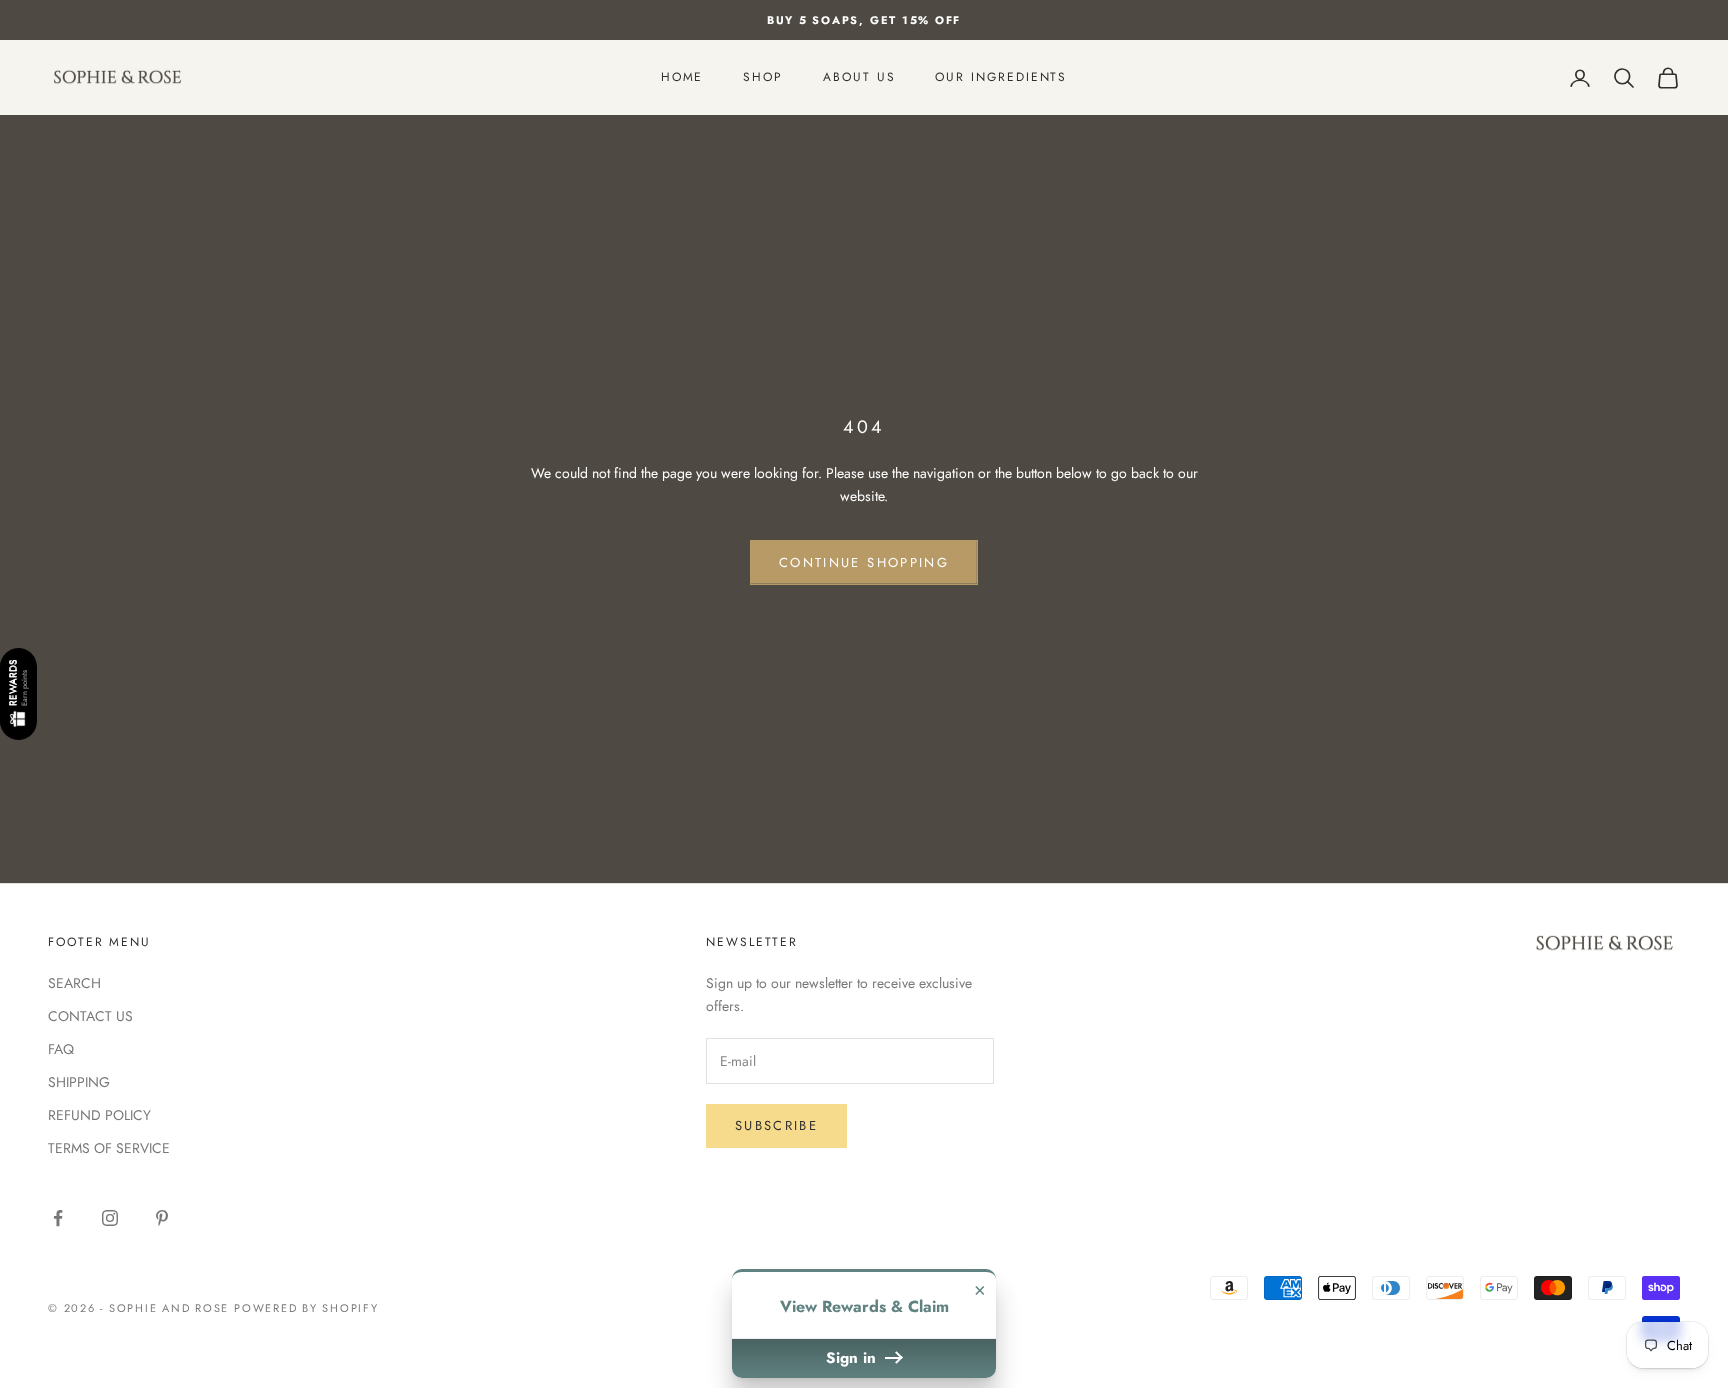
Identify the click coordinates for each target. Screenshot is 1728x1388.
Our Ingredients (1001, 78)
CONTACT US (90, 1016)
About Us (859, 78)
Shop (763, 78)
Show (18, 695)
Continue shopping (864, 562)
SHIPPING (79, 1082)
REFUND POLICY (99, 1115)
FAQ (61, 1049)
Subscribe (776, 1125)
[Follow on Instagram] (110, 1218)
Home (682, 78)
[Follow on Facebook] (58, 1218)
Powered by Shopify (306, 1308)
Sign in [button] (853, 1358)
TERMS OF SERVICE (109, 1148)
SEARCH (74, 983)
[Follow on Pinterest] (162, 1218)
